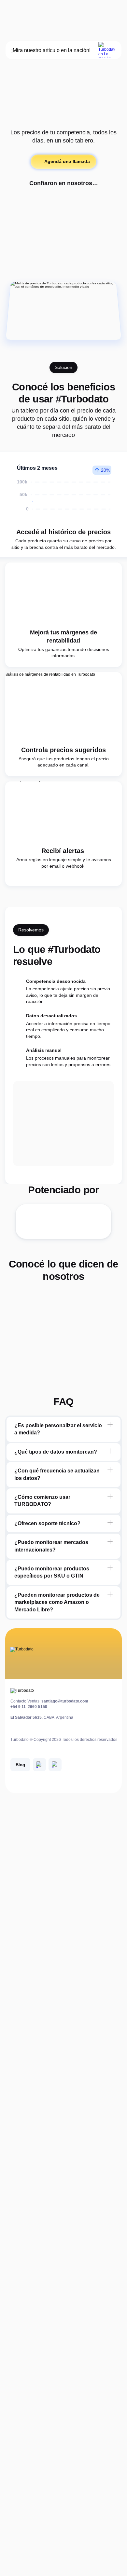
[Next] (115, 1339)
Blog (20, 1765)
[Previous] (12, 1339)
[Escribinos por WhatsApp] (55, 1765)
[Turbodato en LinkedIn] (39, 1765)
